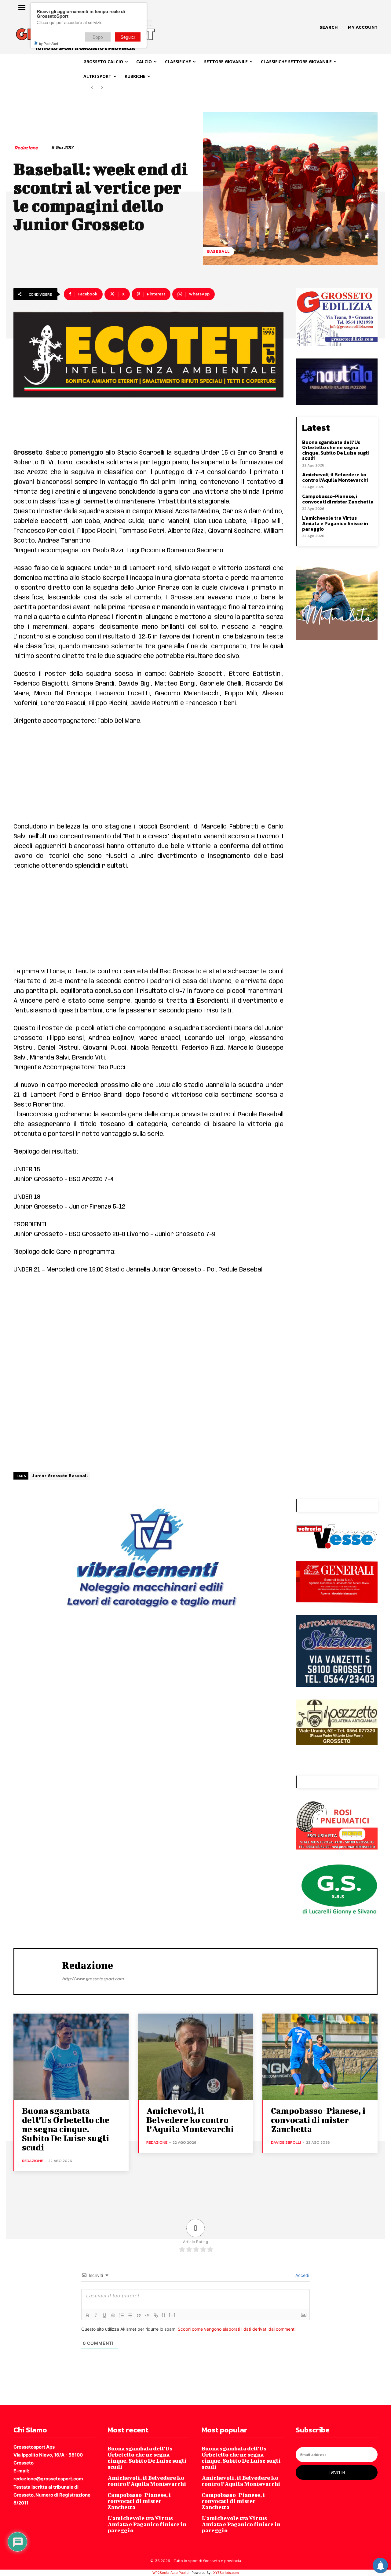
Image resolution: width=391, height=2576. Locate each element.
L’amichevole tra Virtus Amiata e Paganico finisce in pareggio (335, 523)
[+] (172, 2315)
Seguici (128, 37)
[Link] (156, 2315)
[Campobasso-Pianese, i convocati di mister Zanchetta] (320, 2057)
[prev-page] (92, 88)
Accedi (302, 2275)
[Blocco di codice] (147, 2315)
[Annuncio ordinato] (122, 2315)
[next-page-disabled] (102, 88)
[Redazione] (38, 1971)
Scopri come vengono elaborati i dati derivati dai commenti (237, 2329)
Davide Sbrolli (286, 2142)
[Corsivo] (96, 2315)
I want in (337, 2472)
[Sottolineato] (104, 2315)
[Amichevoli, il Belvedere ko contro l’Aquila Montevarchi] (195, 2057)
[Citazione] (139, 2315)
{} (164, 2315)
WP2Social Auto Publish (172, 2573)
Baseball (219, 251)
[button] (329, 27)
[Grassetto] (87, 2315)
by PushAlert (49, 43)
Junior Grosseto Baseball (60, 1476)
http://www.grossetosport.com (93, 1979)
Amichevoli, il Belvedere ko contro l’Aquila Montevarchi (335, 477)
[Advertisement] (148, 777)
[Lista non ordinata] (130, 2315)
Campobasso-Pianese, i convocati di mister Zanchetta (338, 499)
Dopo (98, 37)
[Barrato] (113, 2315)
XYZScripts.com (226, 2573)
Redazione (26, 148)
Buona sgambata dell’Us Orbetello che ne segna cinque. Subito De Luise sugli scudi (335, 450)
